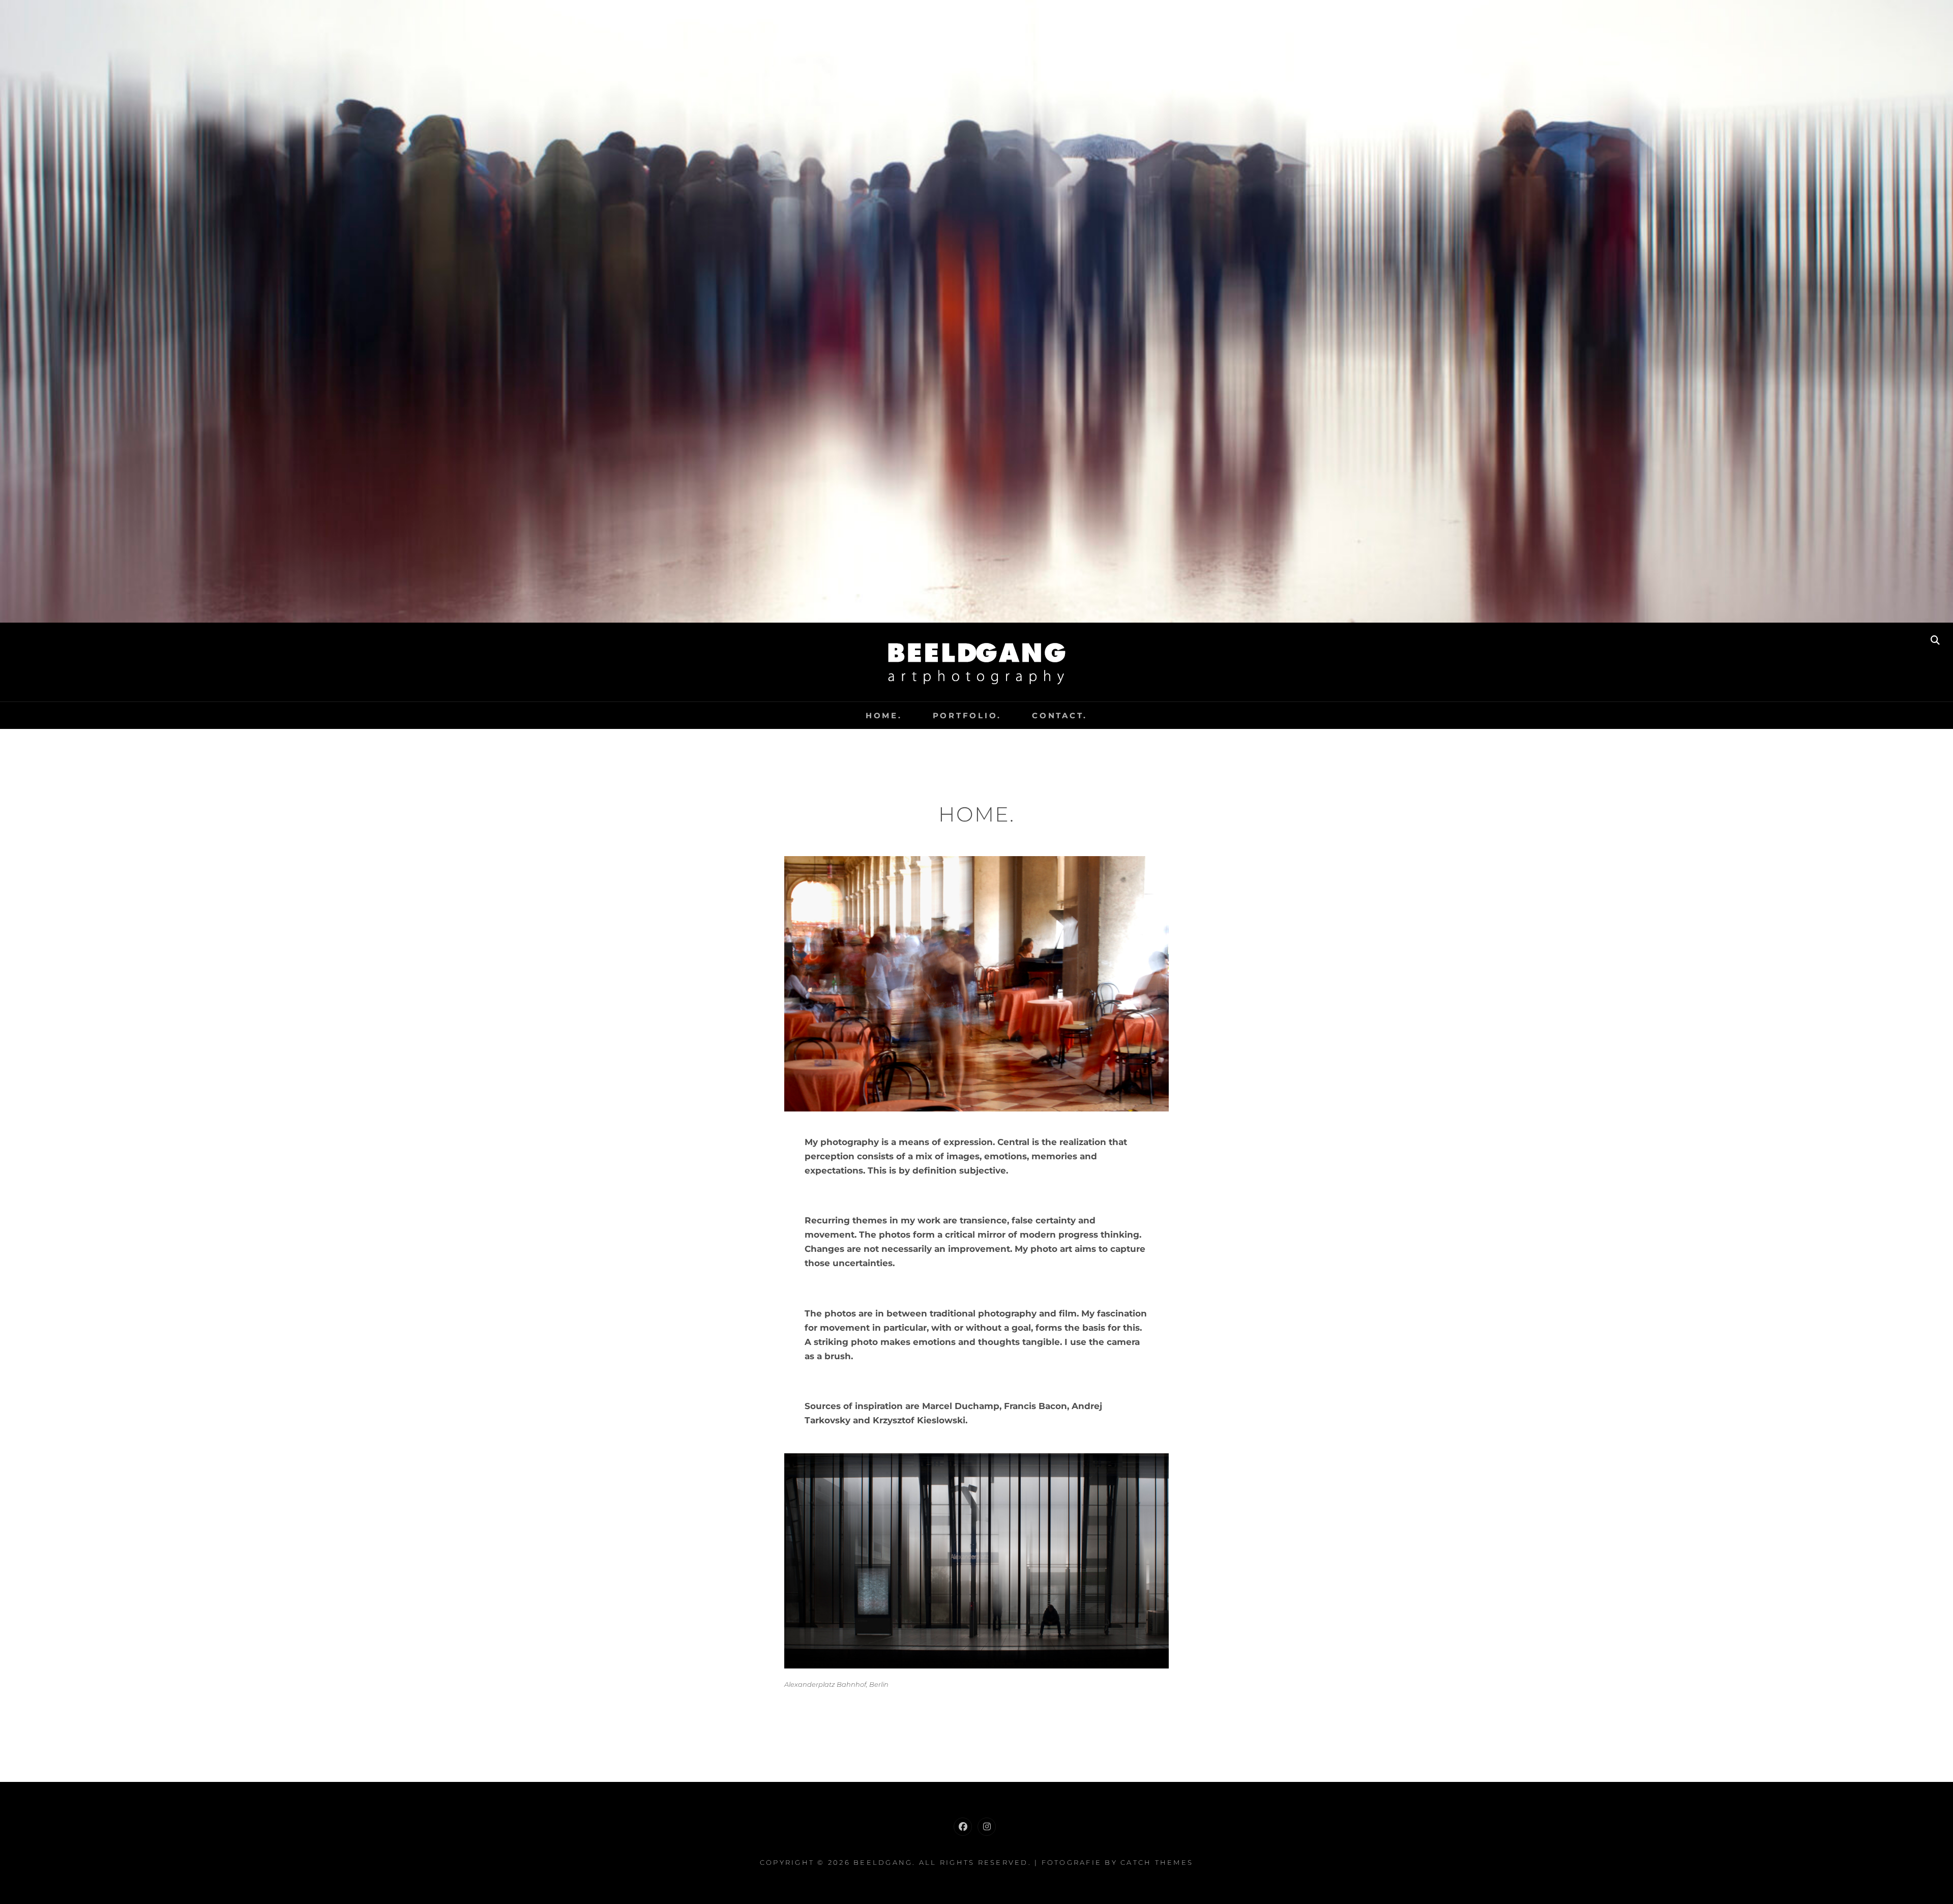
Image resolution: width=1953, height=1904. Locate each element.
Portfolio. (967, 715)
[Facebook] (963, 1827)
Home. (884, 715)
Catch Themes (1157, 1862)
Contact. (1060, 715)
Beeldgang (883, 1862)
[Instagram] (987, 1827)
